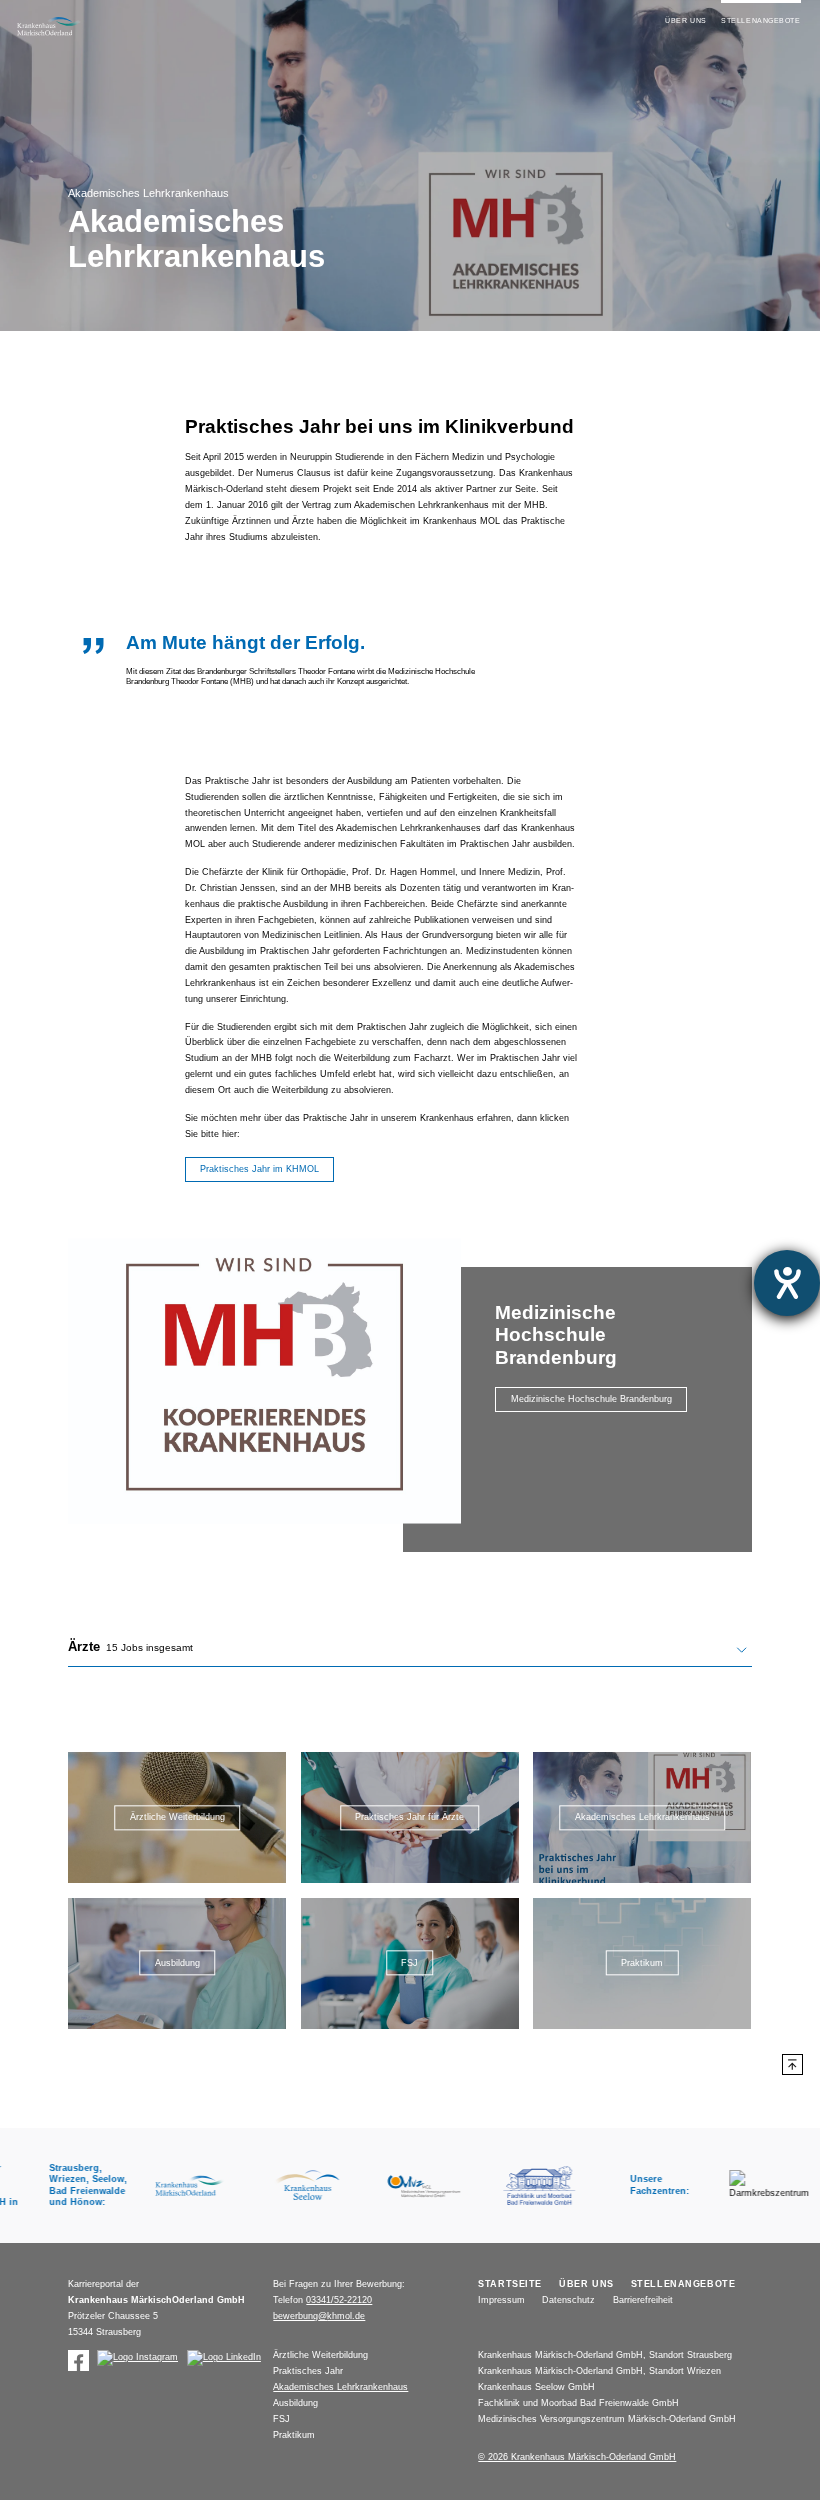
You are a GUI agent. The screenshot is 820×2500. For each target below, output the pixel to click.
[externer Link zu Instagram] (137, 2358)
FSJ (409, 1963)
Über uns (686, 20)
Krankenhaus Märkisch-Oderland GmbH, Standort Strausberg (605, 2355)
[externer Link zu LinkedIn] (224, 2358)
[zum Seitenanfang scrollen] (792, 2064)
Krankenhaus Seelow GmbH (536, 2387)
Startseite (510, 2284)
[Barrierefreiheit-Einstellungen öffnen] (787, 1283)
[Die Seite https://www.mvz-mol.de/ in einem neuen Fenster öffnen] (411, 2186)
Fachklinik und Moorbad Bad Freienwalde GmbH (578, 2403)
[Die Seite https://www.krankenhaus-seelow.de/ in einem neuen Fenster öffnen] (295, 2185)
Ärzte (130, 1646)
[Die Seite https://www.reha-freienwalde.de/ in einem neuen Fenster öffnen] (527, 2185)
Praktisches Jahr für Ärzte (409, 1818)
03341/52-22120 (339, 2300)
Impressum (501, 2300)
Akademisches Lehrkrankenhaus (642, 1818)
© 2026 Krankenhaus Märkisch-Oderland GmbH (577, 2457)
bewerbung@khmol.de (319, 2316)
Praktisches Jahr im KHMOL (259, 1169)
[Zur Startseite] (49, 26)
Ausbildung (177, 1963)
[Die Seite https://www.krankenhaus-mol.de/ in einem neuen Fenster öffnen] (179, 2185)
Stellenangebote (761, 20)
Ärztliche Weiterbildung (177, 1818)
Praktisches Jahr (308, 2371)
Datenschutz (568, 2300)
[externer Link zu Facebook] (78, 2360)
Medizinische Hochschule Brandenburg (591, 1399)
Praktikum (642, 1963)
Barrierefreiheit (643, 2300)
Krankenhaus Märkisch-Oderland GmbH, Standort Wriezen (599, 2371)
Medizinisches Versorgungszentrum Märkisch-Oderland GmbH (607, 2419)
